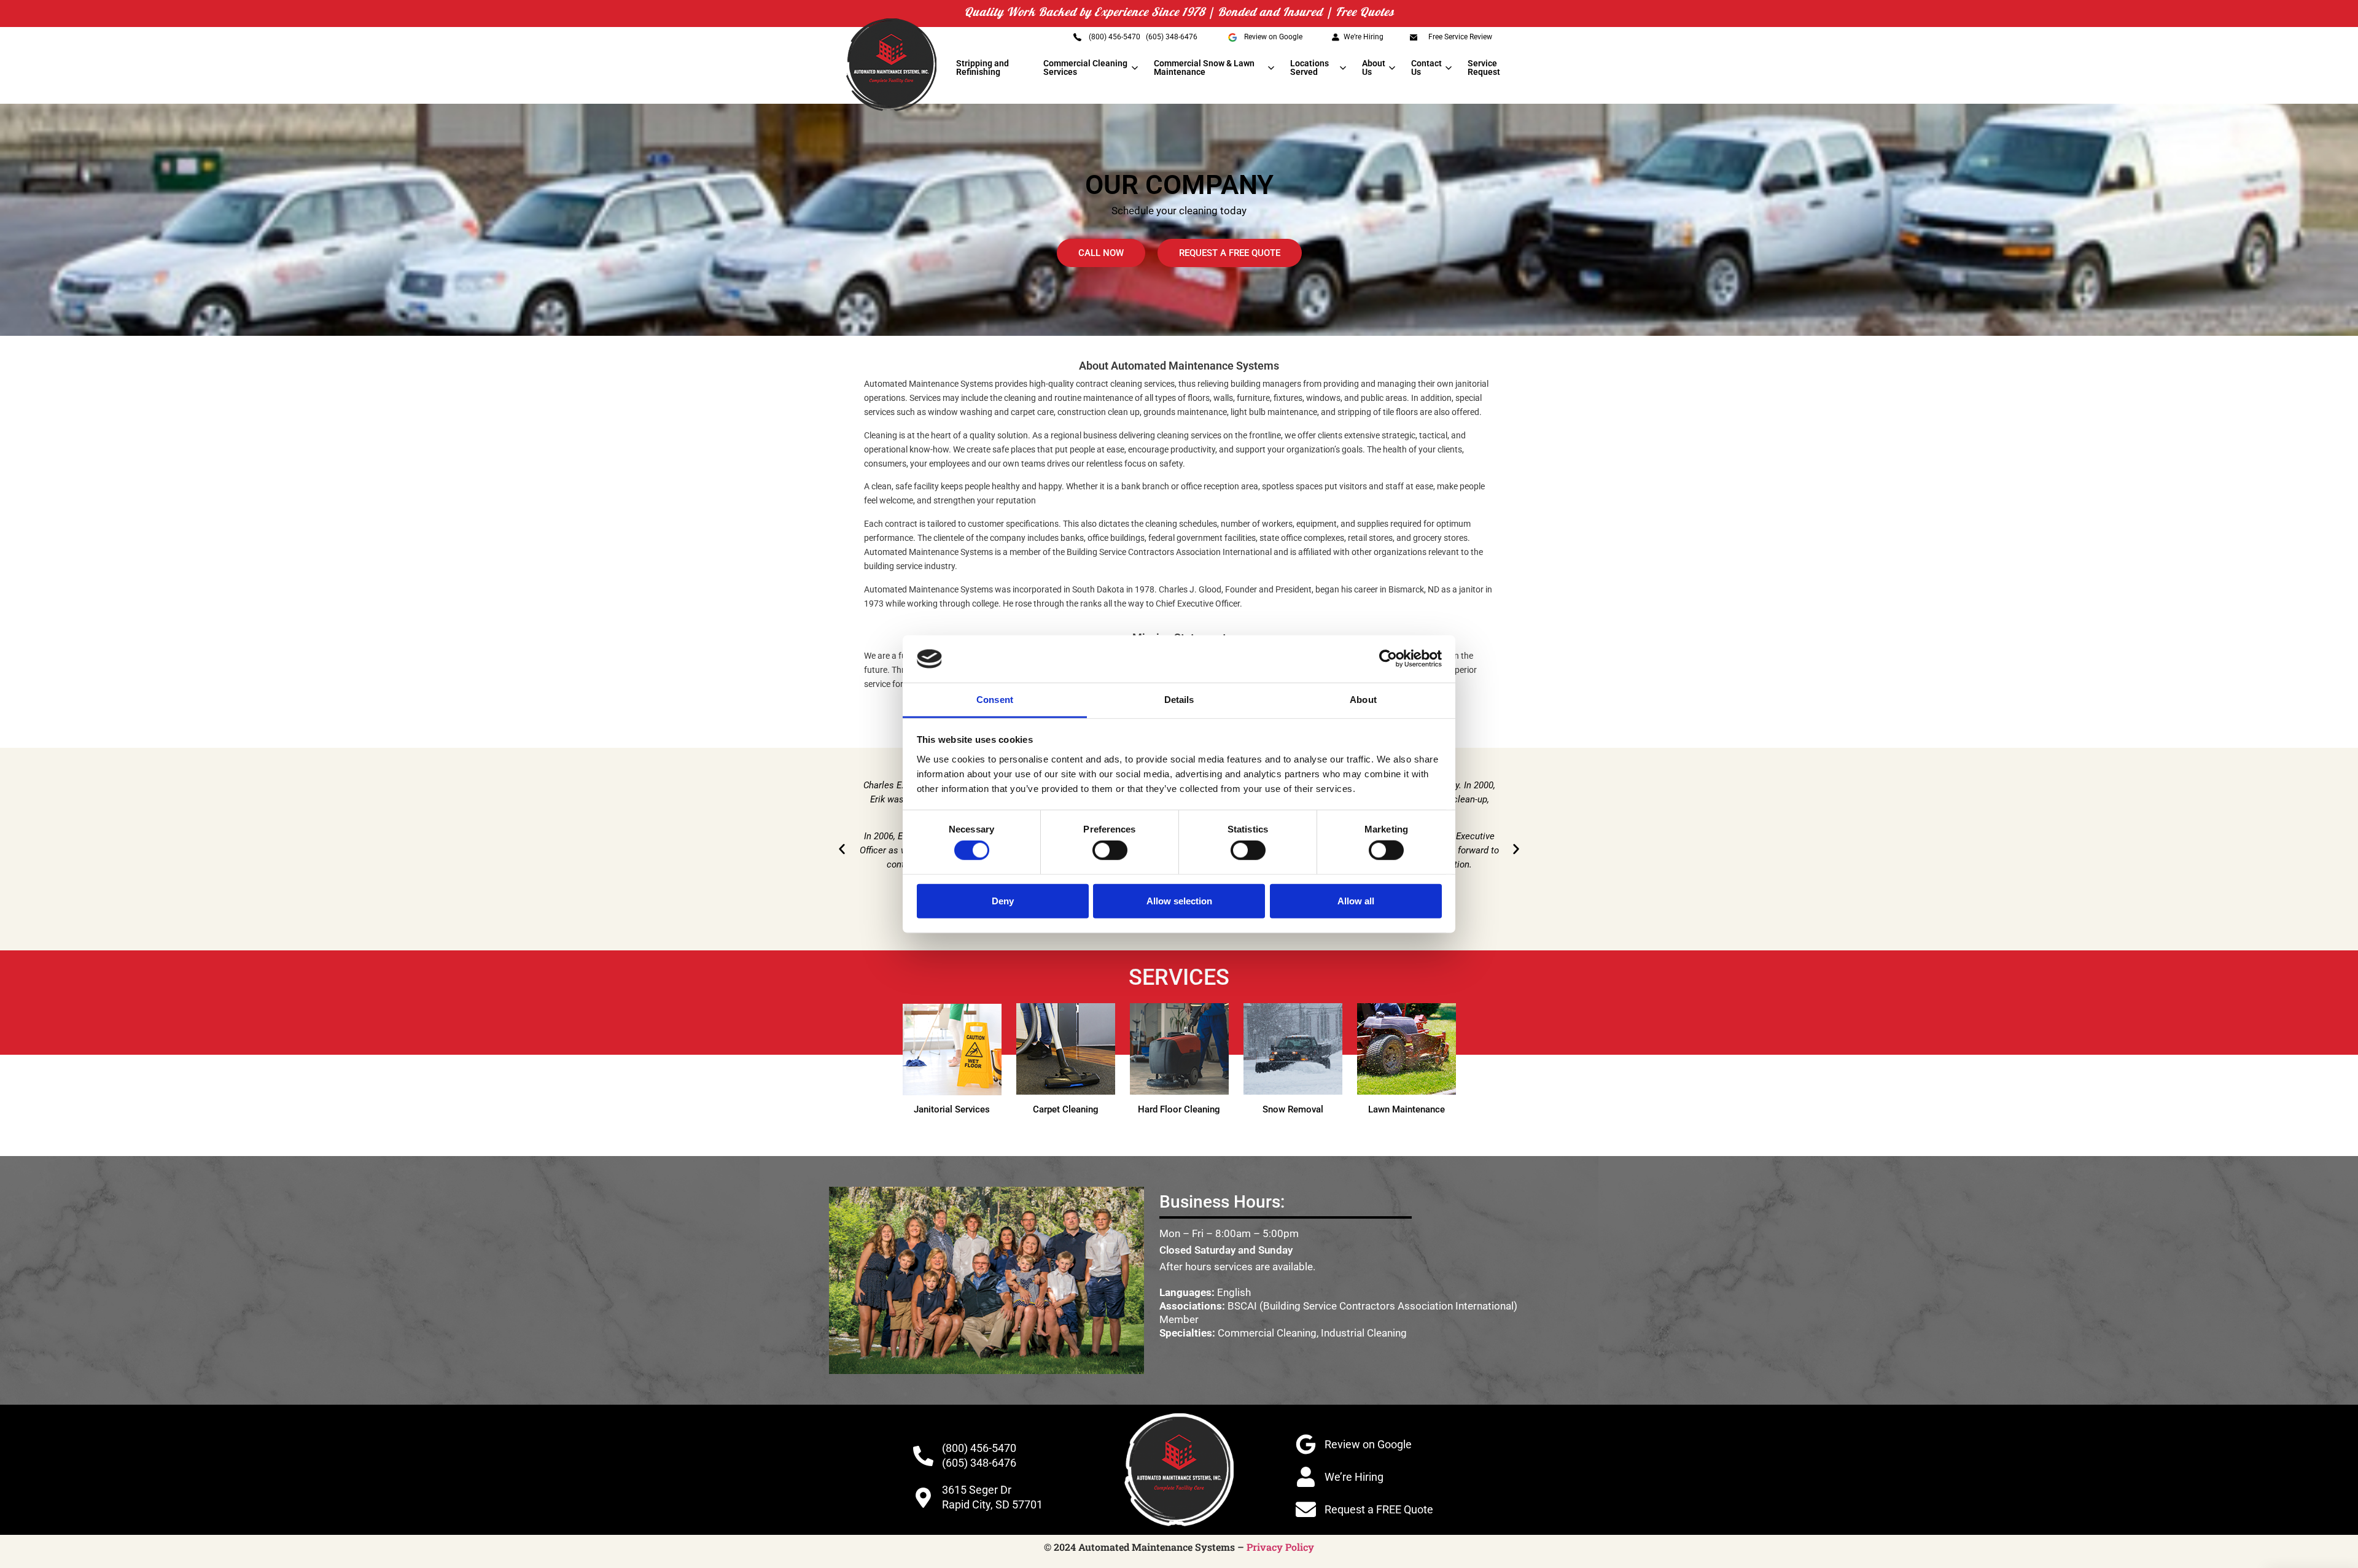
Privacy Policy (1280, 1547)
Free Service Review (1460, 37)
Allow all (1356, 900)
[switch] (1110, 850)
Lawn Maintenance (1407, 1109)
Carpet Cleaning (1066, 1109)
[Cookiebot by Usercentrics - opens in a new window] (1388, 659)
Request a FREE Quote (1379, 1509)
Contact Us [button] (1426, 68)
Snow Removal (1293, 1109)
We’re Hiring (1364, 37)
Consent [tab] (995, 700)
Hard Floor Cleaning (1179, 1109)
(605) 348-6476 (1172, 37)
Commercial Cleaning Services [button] (1085, 68)
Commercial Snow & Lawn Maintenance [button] (1204, 68)
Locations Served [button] (1309, 68)
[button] (842, 849)
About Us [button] (1374, 68)
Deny (1003, 900)
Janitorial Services (952, 1109)
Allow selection (1179, 900)
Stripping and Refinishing (982, 68)
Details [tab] (1179, 700)
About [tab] (1363, 700)
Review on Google (1273, 37)
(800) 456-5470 (1115, 37)
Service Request (1484, 68)
